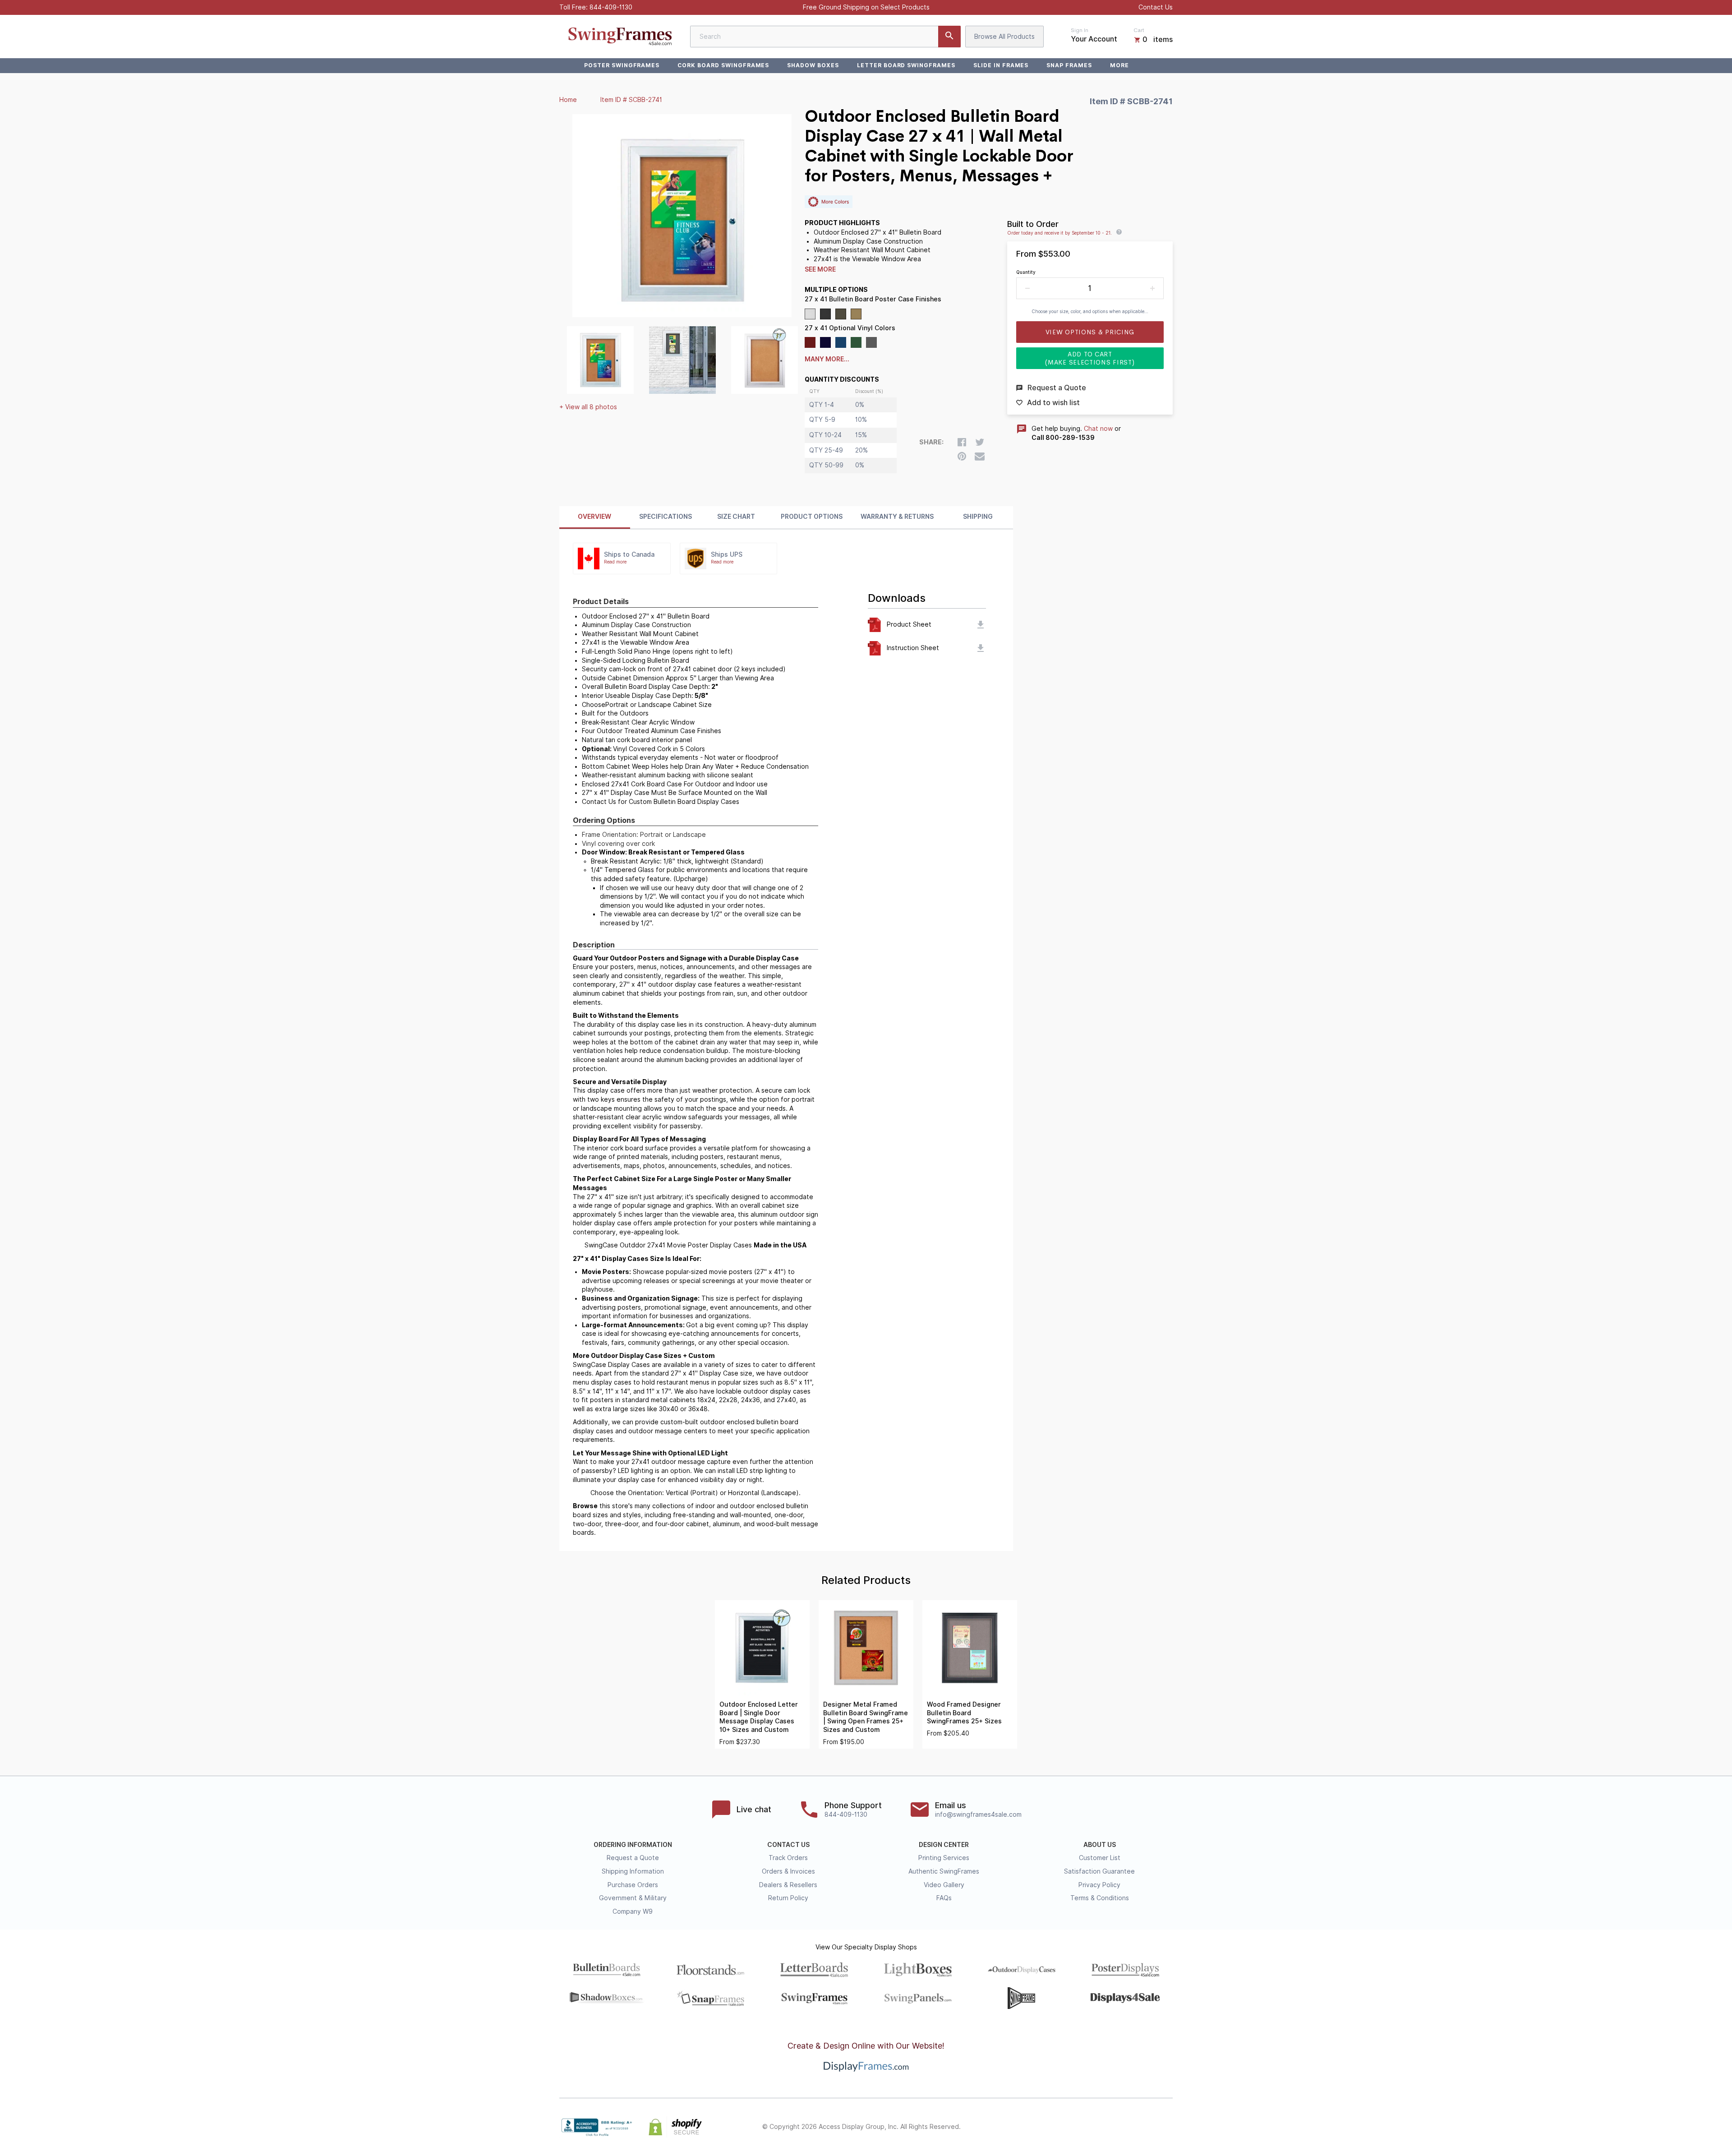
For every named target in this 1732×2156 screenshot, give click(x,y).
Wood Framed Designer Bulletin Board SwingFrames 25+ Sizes (964, 1713)
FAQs (944, 1898)
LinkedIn (1147, 2127)
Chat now (1098, 429)
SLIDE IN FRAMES (1001, 65)
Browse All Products (1004, 37)
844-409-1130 (611, 7)
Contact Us (1156, 7)
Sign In (1080, 30)
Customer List (1100, 1858)
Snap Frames (1069, 65)
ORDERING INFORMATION (633, 1845)
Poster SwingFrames (622, 65)
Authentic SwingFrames (944, 1871)
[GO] (949, 37)
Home (568, 100)
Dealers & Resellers (788, 1885)
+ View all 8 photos (588, 407)
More (1119, 65)
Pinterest (1128, 2127)
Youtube (1167, 2127)
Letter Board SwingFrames (906, 65)
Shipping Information (633, 1871)
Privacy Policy (1099, 1885)
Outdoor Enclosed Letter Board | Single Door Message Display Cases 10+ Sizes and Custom (759, 1717)
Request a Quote (633, 1858)
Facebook (1088, 2127)
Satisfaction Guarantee (1099, 1871)
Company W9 (633, 1911)
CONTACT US (788, 1845)
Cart (1139, 30)
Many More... (827, 359)
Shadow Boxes (813, 65)
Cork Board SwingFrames (723, 65)
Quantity (1026, 272)
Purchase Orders (633, 1885)
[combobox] (825, 37)
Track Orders (788, 1858)
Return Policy (788, 1898)
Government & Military (633, 1898)
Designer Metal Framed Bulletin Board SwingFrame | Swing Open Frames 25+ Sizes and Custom (866, 1717)
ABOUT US (1100, 1845)
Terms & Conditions (1100, 1898)
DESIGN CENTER (944, 1845)
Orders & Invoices (788, 1871)
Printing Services (944, 1858)
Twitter (1108, 2127)
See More (820, 269)
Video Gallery (944, 1885)
